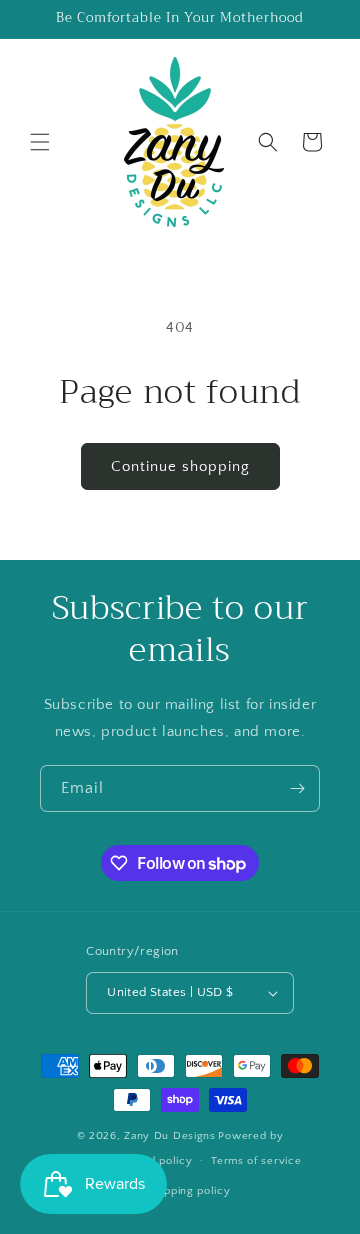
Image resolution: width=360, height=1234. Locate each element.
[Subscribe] (297, 788)
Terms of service (256, 1161)
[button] (40, 142)
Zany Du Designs (170, 1136)
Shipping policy (189, 1191)
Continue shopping (180, 466)
